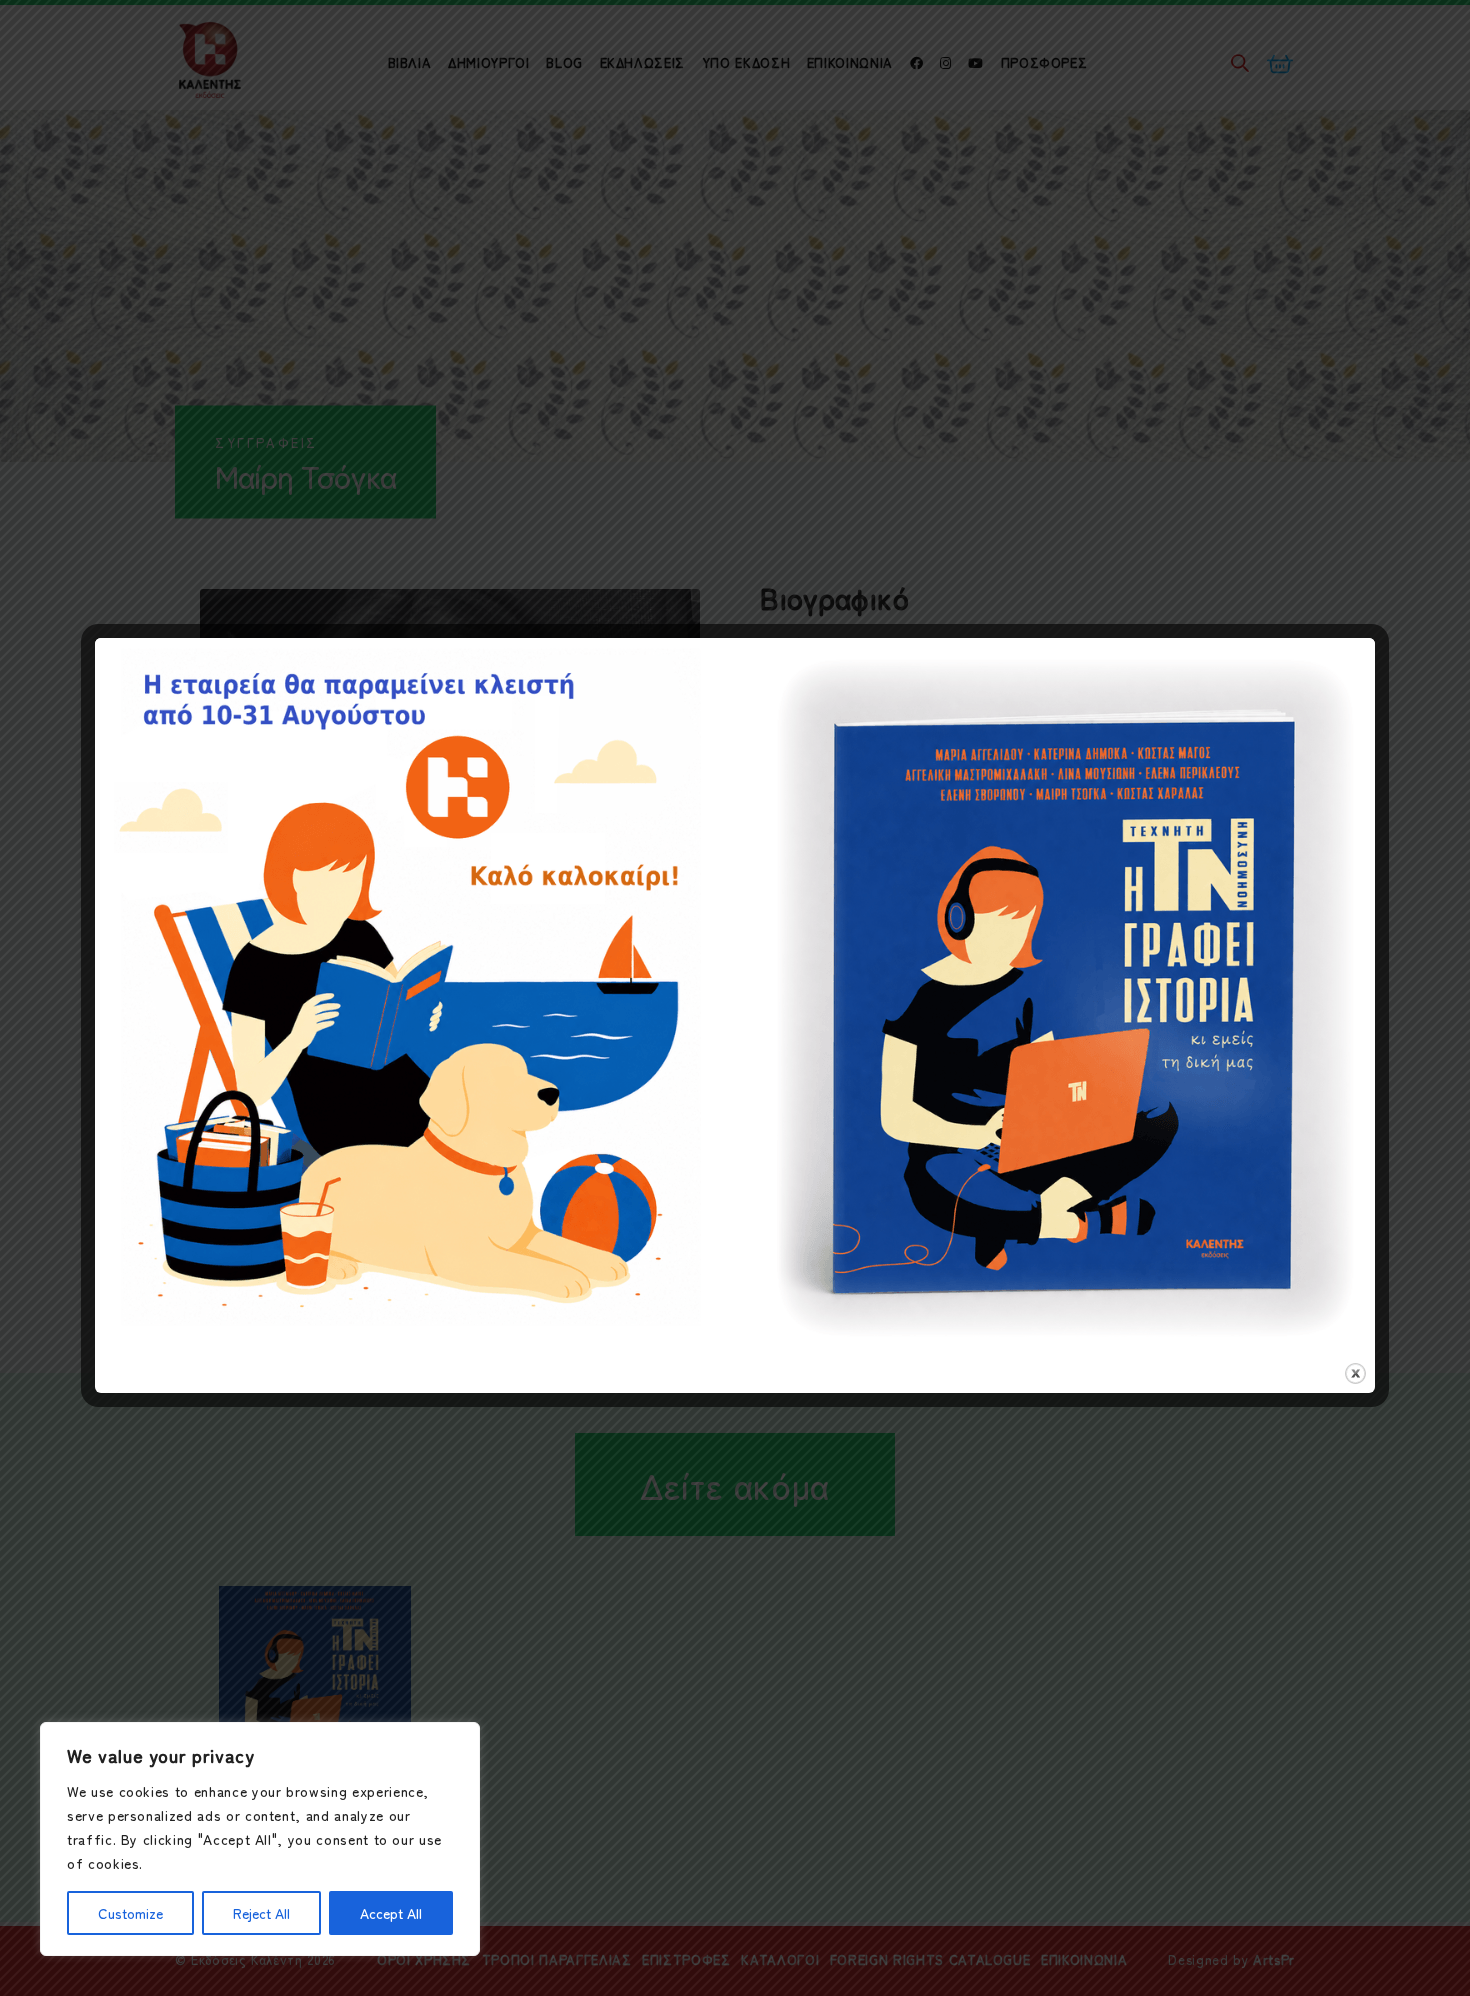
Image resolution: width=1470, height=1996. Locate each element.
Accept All (391, 1913)
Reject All (261, 1913)
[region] (260, 1839)
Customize (130, 1913)
